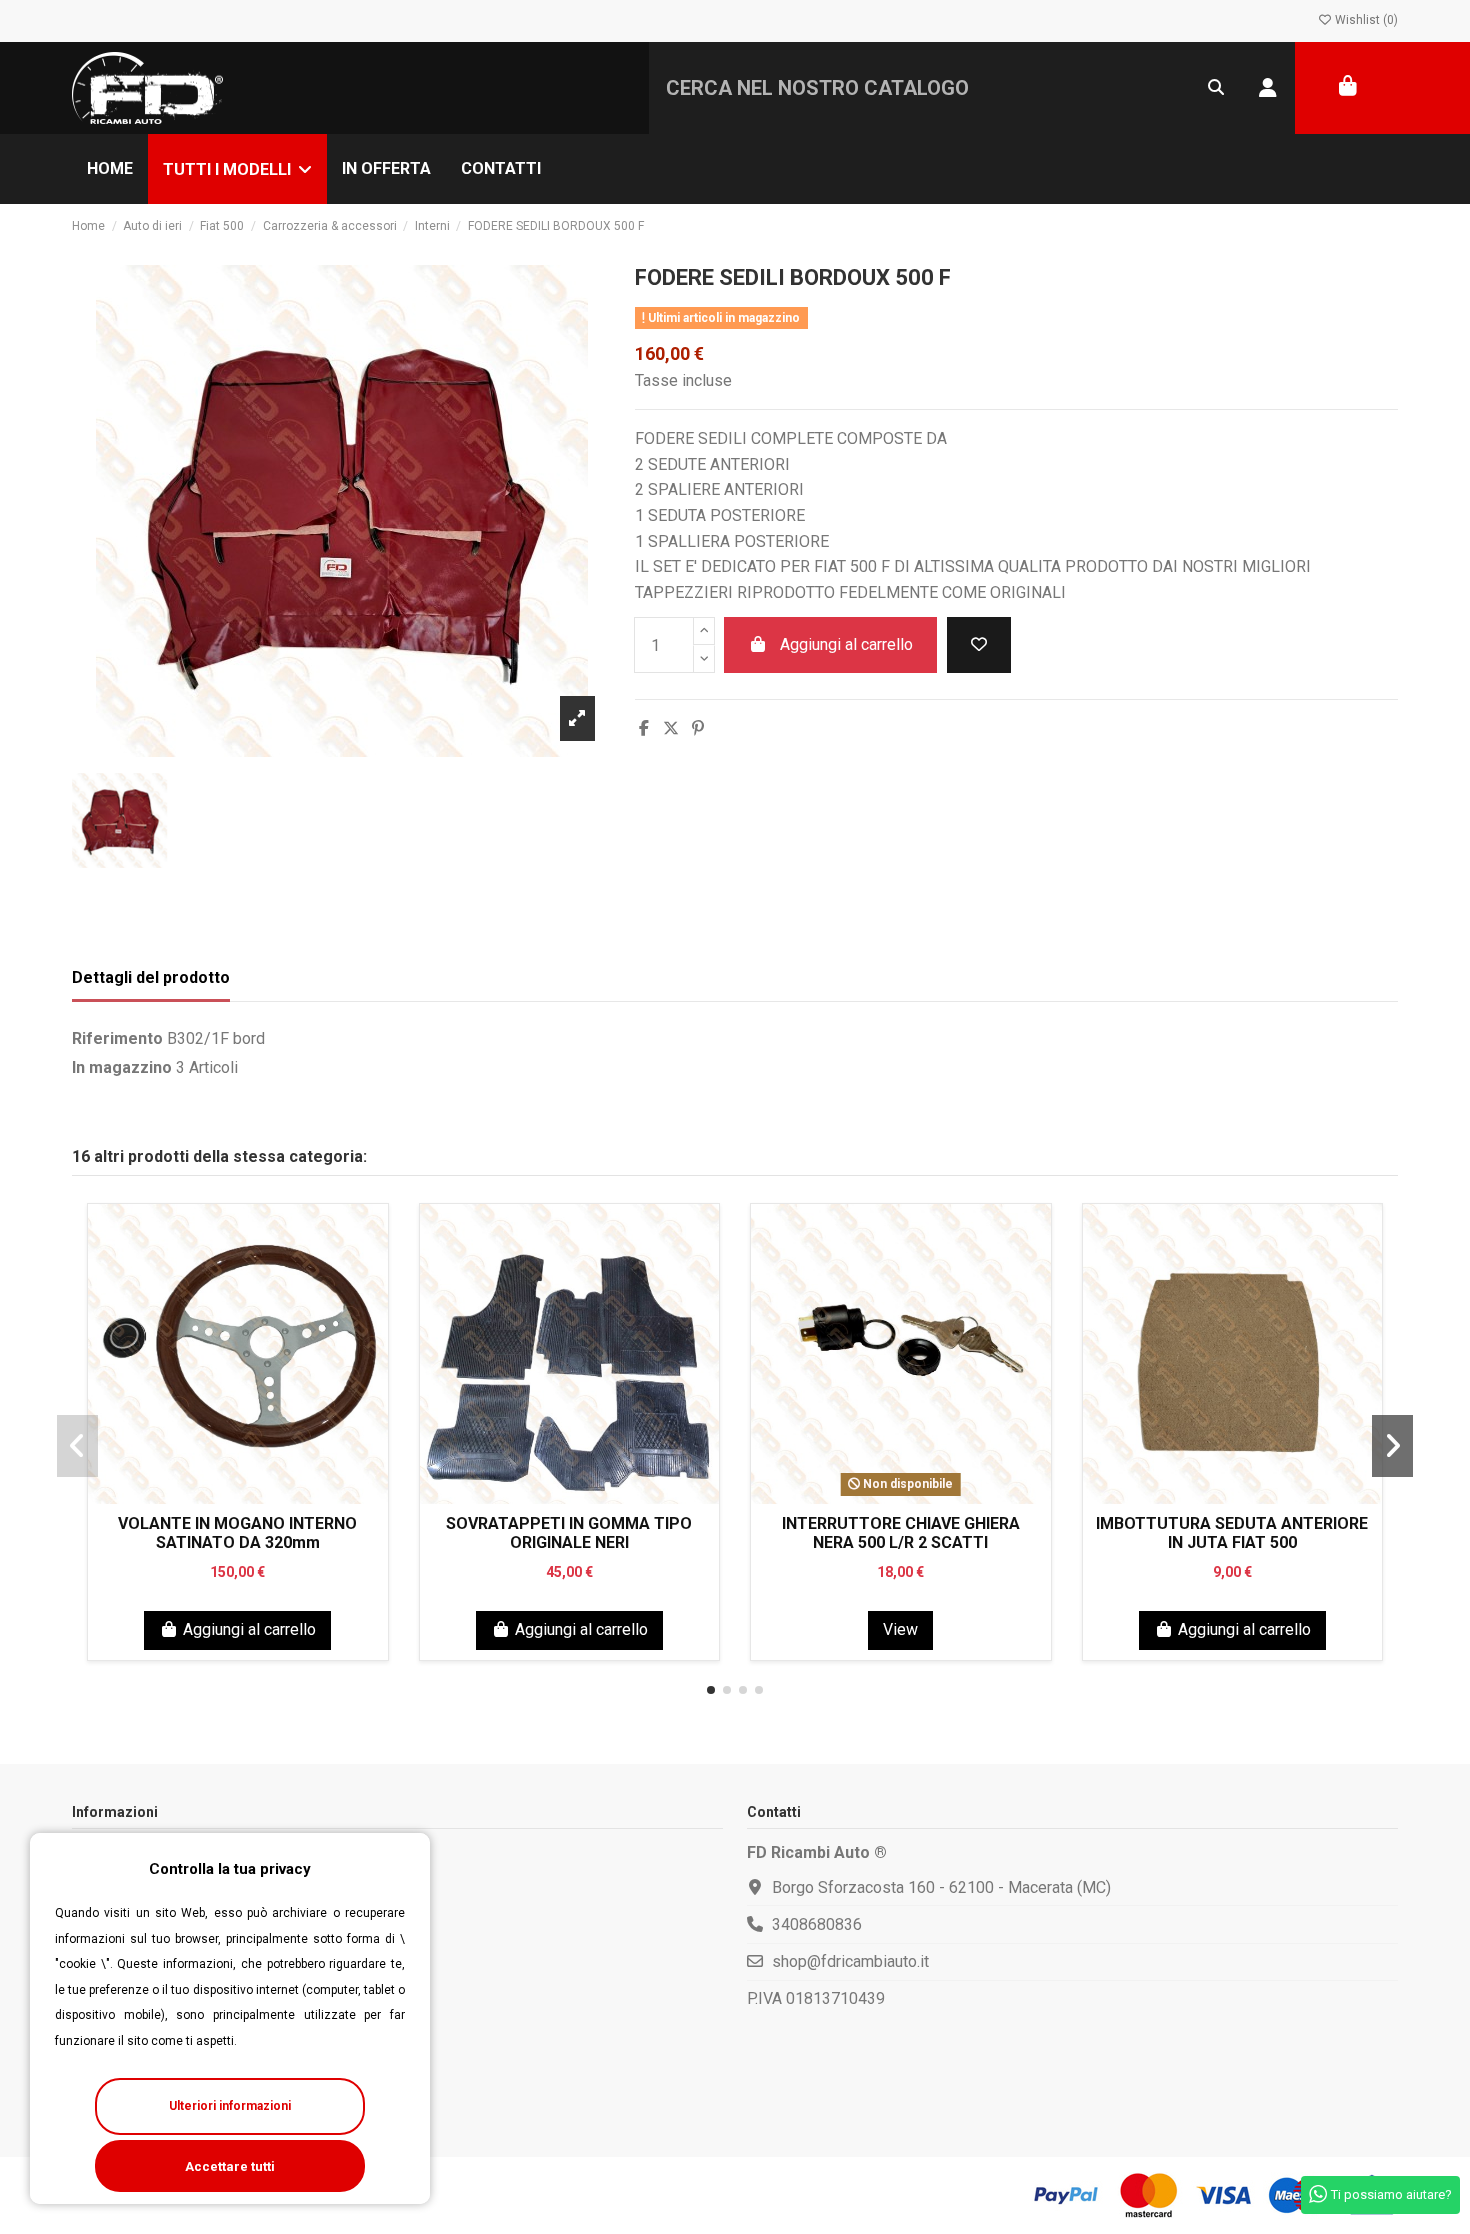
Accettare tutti (230, 2166)
